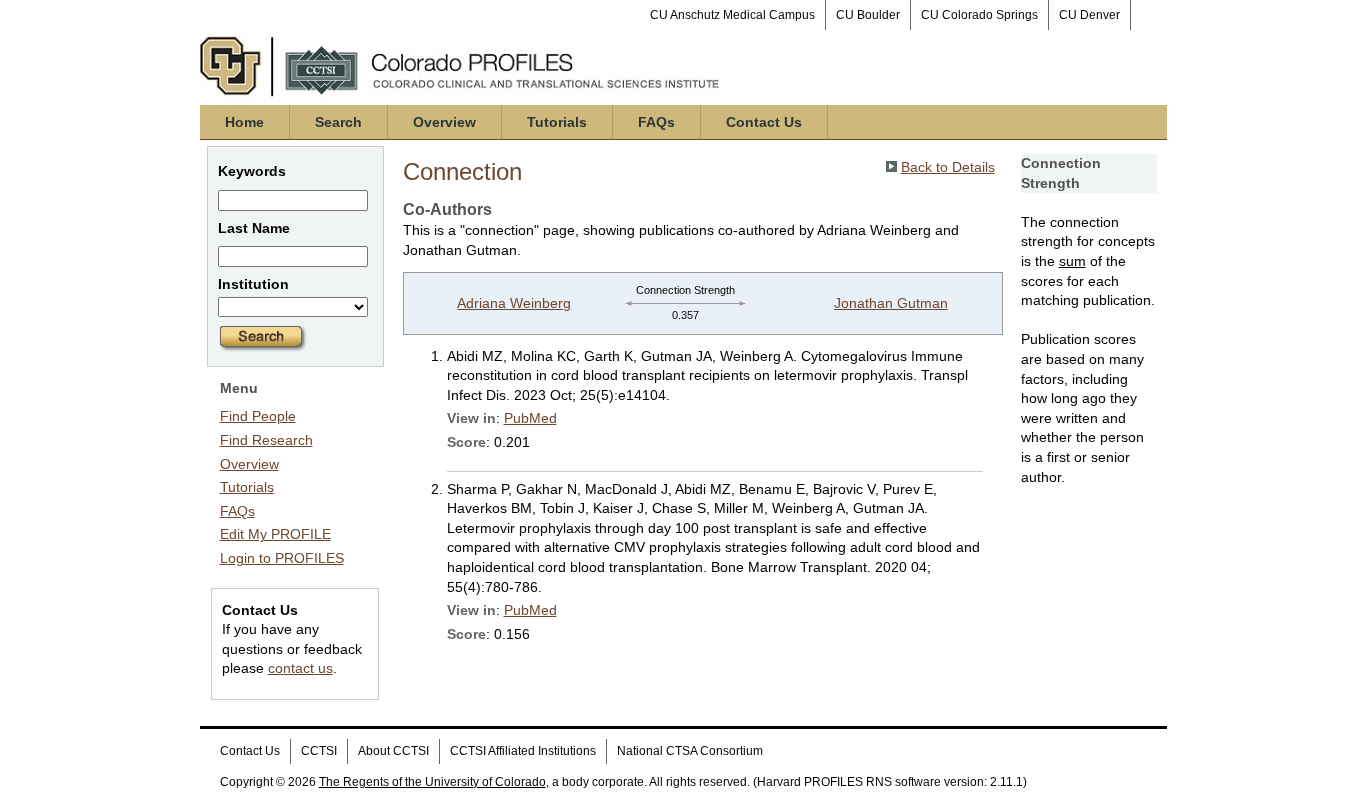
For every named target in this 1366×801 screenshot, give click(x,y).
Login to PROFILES (282, 558)
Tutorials (557, 122)
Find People (258, 416)
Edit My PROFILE (275, 534)
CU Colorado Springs (979, 15)
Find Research (266, 440)
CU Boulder (868, 15)
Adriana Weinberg (514, 303)
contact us (300, 668)
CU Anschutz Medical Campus (732, 15)
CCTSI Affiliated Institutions (523, 751)
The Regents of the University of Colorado (432, 782)
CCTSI (319, 751)
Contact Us (764, 122)
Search (338, 122)
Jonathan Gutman (891, 303)
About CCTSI (393, 751)
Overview (444, 122)
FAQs (656, 122)
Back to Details (948, 167)
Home (244, 122)
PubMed (530, 418)
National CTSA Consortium (690, 751)
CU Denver (1089, 15)
